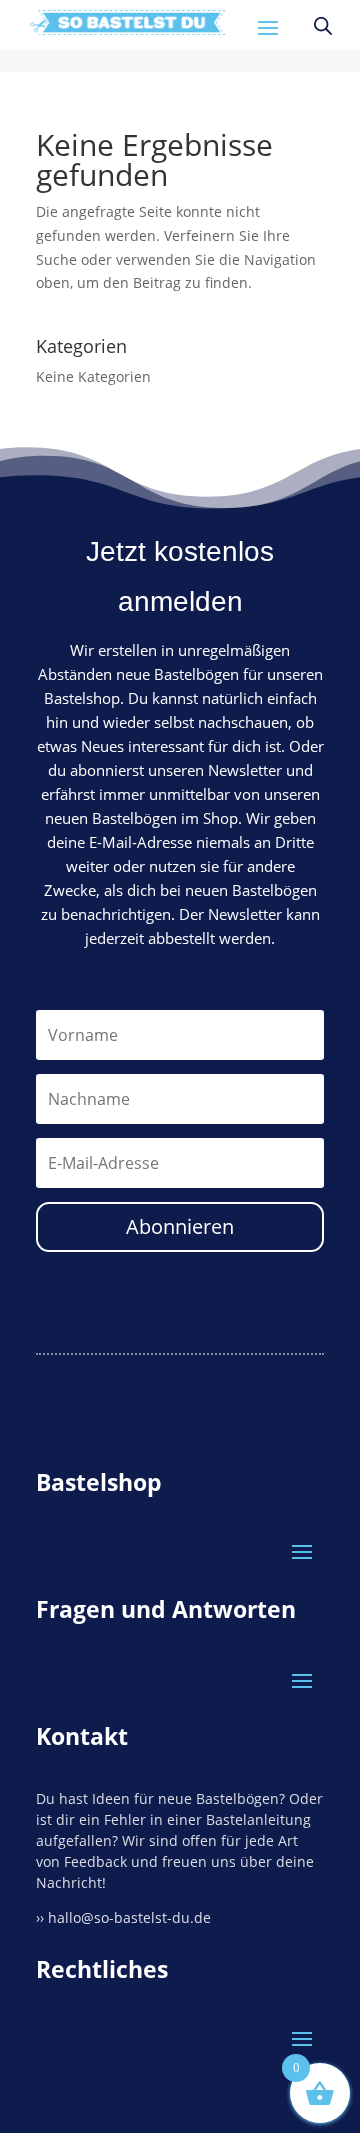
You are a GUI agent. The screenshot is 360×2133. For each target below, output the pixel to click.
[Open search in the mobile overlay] (323, 25)
